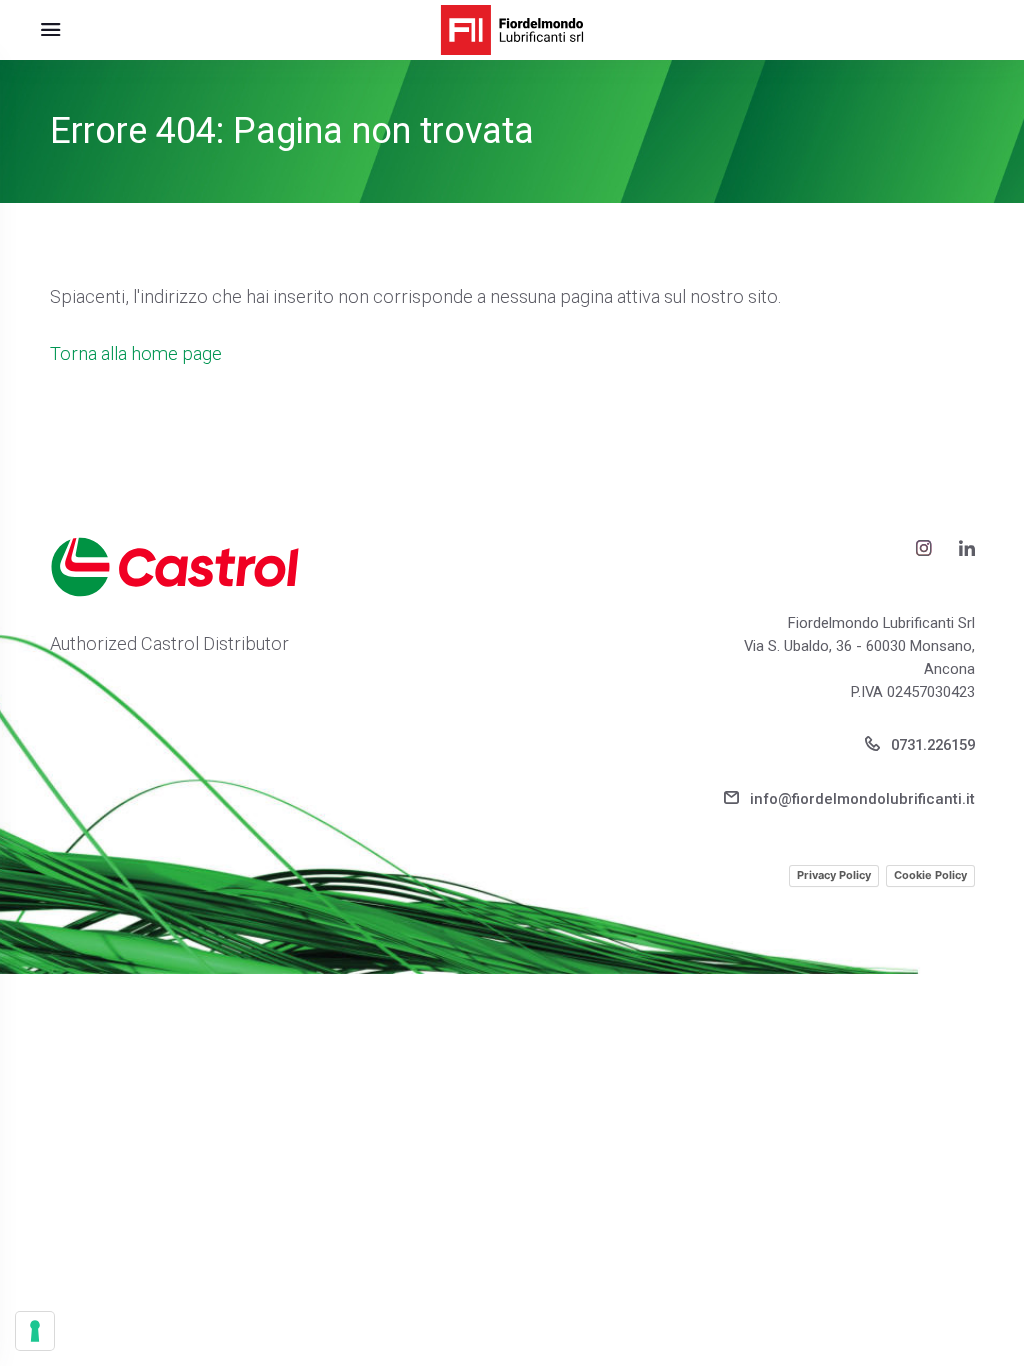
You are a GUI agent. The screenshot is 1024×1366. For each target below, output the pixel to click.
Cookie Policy (930, 875)
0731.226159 (931, 745)
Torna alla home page (136, 353)
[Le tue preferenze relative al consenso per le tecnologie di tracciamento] (35, 1331)
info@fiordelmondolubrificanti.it (860, 799)
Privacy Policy (834, 875)
